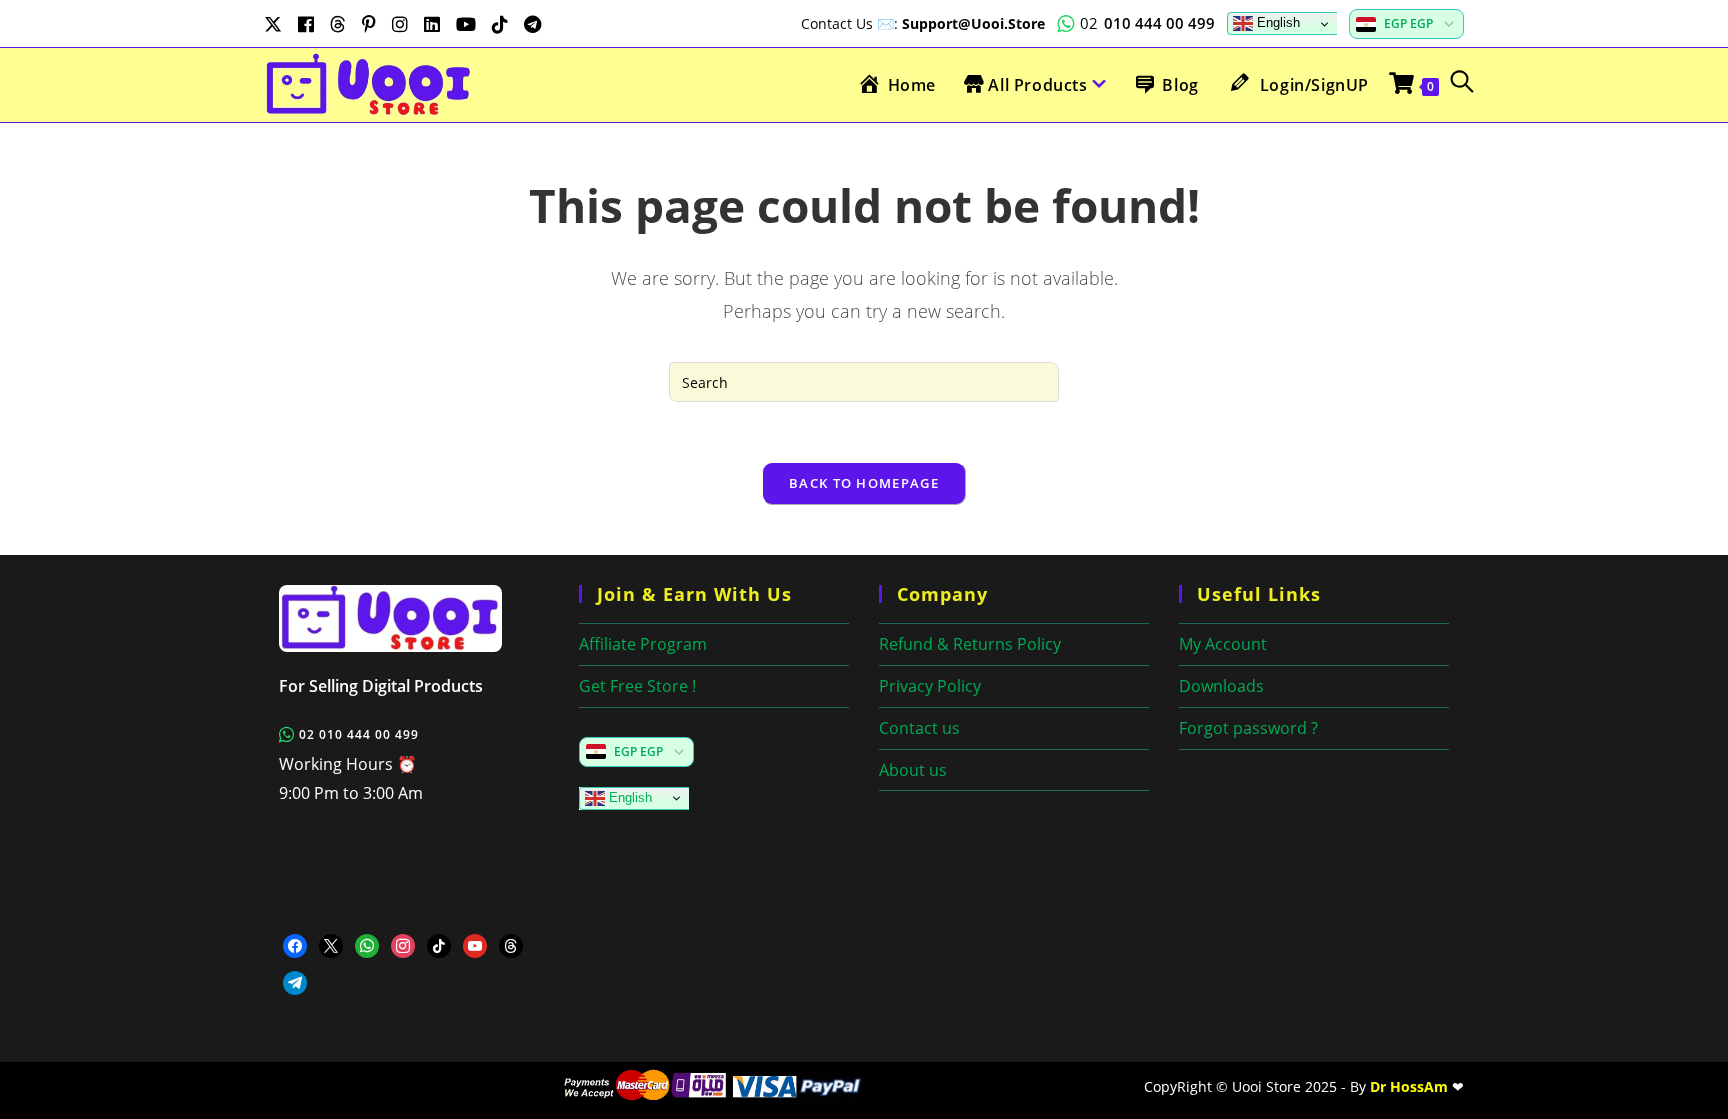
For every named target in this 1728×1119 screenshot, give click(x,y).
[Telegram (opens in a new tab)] (532, 24)
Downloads (1221, 686)
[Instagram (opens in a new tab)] (400, 24)
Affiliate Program (643, 644)
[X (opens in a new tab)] (277, 24)
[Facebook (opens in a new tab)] (306, 24)
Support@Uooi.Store (973, 23)
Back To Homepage (864, 483)
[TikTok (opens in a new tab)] (500, 24)
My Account (1223, 644)
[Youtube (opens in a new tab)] (466, 24)
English (1276, 22)
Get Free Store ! (637, 686)
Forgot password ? (1248, 728)
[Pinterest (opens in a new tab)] (369, 24)
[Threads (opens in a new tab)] (338, 24)
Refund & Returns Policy (970, 644)
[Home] (414, 618)
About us (913, 770)
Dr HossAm (1409, 1086)
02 (1147, 23)
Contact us (919, 728)
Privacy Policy (930, 686)
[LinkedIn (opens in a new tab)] (432, 24)
